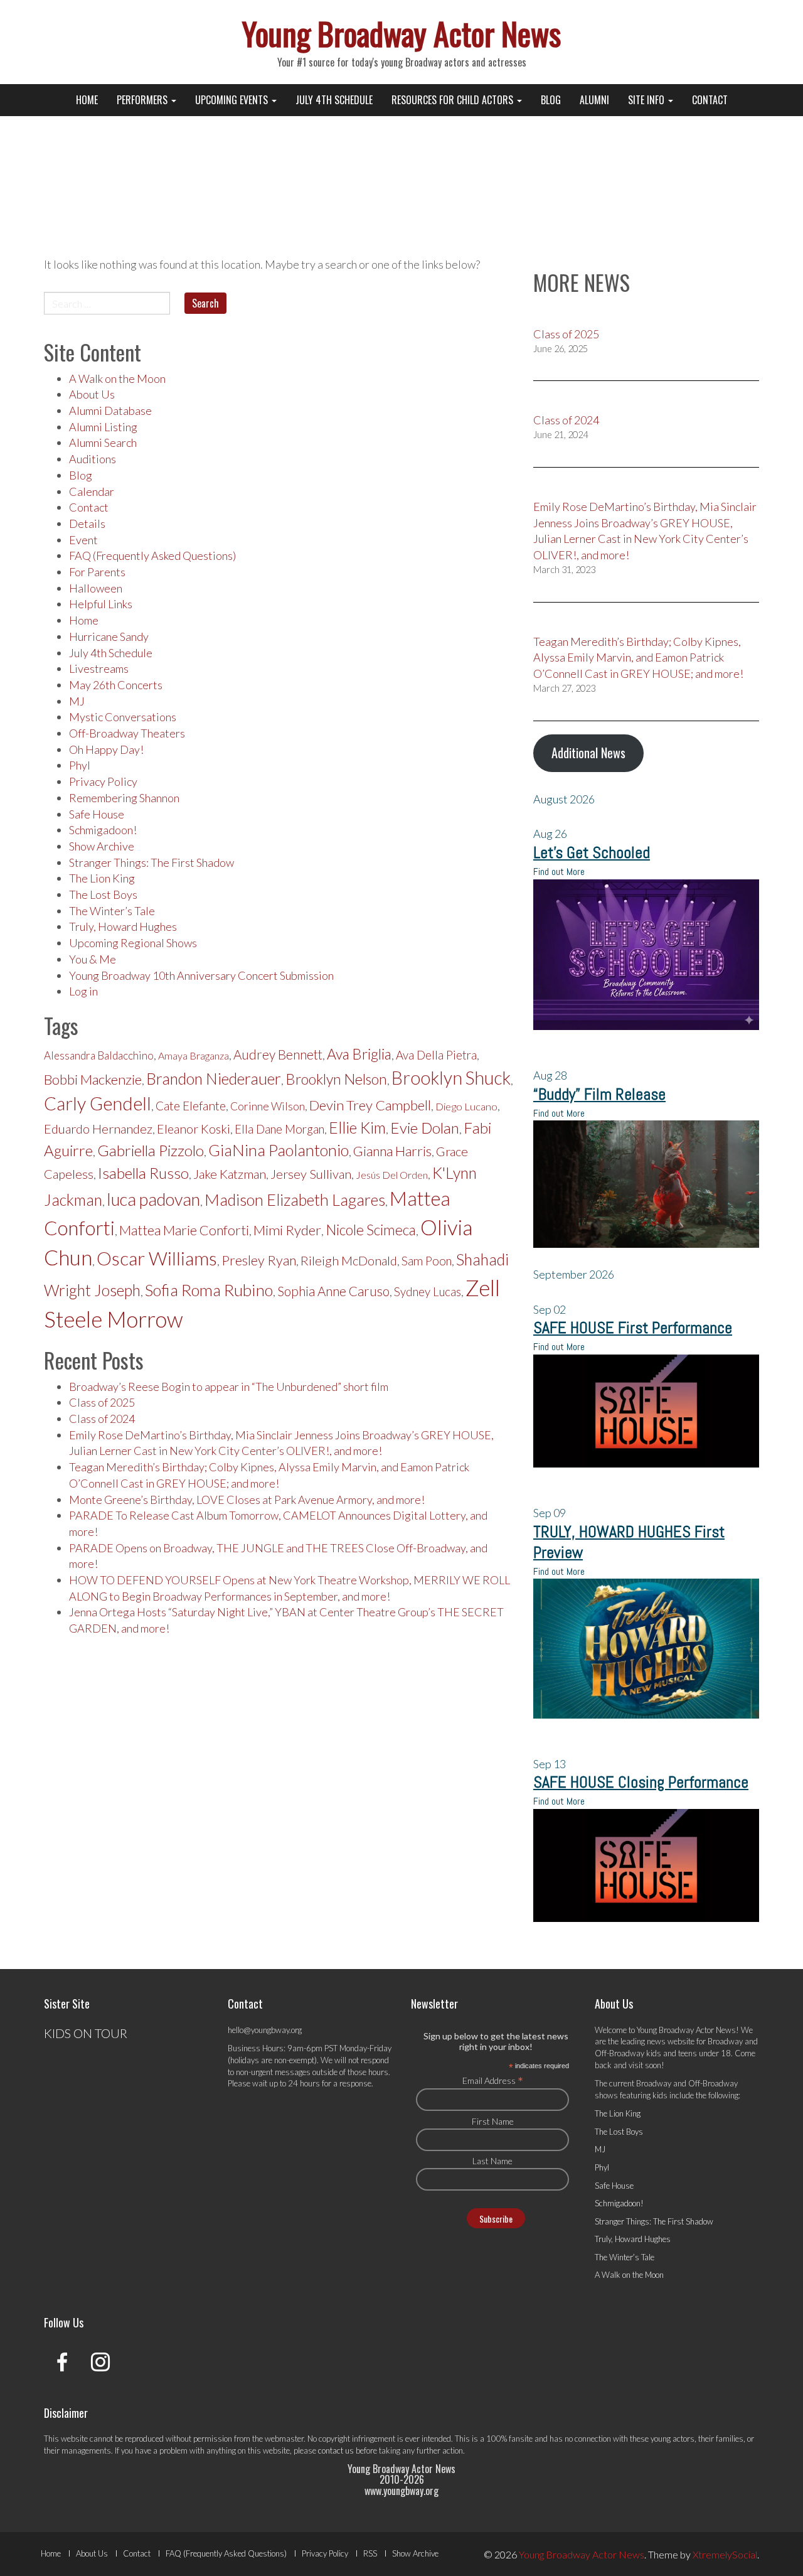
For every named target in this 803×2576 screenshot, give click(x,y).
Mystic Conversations (123, 717)
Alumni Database (110, 411)
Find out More (559, 872)
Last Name (492, 2161)
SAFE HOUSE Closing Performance (641, 1782)
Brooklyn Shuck (451, 1078)
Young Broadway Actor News (401, 33)
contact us (336, 2450)
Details (87, 523)
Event (83, 540)
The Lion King (102, 878)
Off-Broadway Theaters (127, 733)
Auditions (93, 459)
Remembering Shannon (124, 798)
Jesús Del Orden (392, 1175)
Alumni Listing (103, 427)
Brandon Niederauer (214, 1079)
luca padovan (153, 1199)
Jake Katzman (230, 1174)
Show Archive (102, 846)
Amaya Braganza (194, 1055)
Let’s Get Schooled (592, 853)
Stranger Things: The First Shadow (152, 862)
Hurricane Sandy (109, 636)
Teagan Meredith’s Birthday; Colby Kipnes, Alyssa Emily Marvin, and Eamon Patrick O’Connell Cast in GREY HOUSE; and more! (638, 657)
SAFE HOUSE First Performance (633, 1328)
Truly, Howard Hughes (123, 926)
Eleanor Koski (194, 1129)
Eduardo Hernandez (98, 1129)
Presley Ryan (259, 1260)
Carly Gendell (98, 1103)
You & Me (93, 959)
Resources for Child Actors (454, 100)
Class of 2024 (102, 1419)
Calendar (92, 491)
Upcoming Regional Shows (133, 943)
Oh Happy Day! (106, 749)
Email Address (493, 2080)
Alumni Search (103, 443)
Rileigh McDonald (349, 1260)
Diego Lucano (466, 1107)
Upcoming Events (233, 100)
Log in (83, 991)
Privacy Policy (103, 781)
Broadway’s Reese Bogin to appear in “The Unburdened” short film (229, 1387)
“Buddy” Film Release (599, 1094)
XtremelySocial (725, 2554)
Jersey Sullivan (311, 1174)
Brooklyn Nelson (336, 1079)
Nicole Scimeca (371, 1230)
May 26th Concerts (116, 685)
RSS (370, 2553)
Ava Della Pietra (436, 1055)
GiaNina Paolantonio (279, 1150)
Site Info (647, 100)
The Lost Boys (103, 894)
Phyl (80, 765)
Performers (143, 100)
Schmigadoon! (103, 830)
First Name (493, 2121)
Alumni (594, 100)
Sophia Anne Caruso (333, 1291)
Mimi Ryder (287, 1230)
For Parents (97, 572)
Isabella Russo (143, 1173)
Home (87, 100)
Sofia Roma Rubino (209, 1290)
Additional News (588, 753)
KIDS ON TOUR (86, 2033)
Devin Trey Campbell (370, 1105)
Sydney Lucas (428, 1292)
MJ (77, 701)
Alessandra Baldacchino (99, 1055)
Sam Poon (427, 1261)
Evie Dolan (425, 1128)
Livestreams (99, 668)
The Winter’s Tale (112, 911)
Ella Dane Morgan (279, 1129)
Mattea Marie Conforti (184, 1230)
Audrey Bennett (278, 1055)
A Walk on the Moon (117, 378)
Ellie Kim (357, 1128)
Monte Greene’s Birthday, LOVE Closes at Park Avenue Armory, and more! (247, 1500)
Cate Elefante (191, 1106)
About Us (92, 394)
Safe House (97, 814)
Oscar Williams (157, 1258)
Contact (710, 100)
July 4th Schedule (334, 100)
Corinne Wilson (268, 1106)
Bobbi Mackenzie (93, 1079)
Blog (551, 100)
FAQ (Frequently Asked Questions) (152, 555)
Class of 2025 (102, 1402)
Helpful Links (101, 604)
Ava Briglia (359, 1054)
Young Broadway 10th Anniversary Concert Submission (201, 975)
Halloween (96, 588)
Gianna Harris (392, 1151)
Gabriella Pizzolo (151, 1150)
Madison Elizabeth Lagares (295, 1199)
